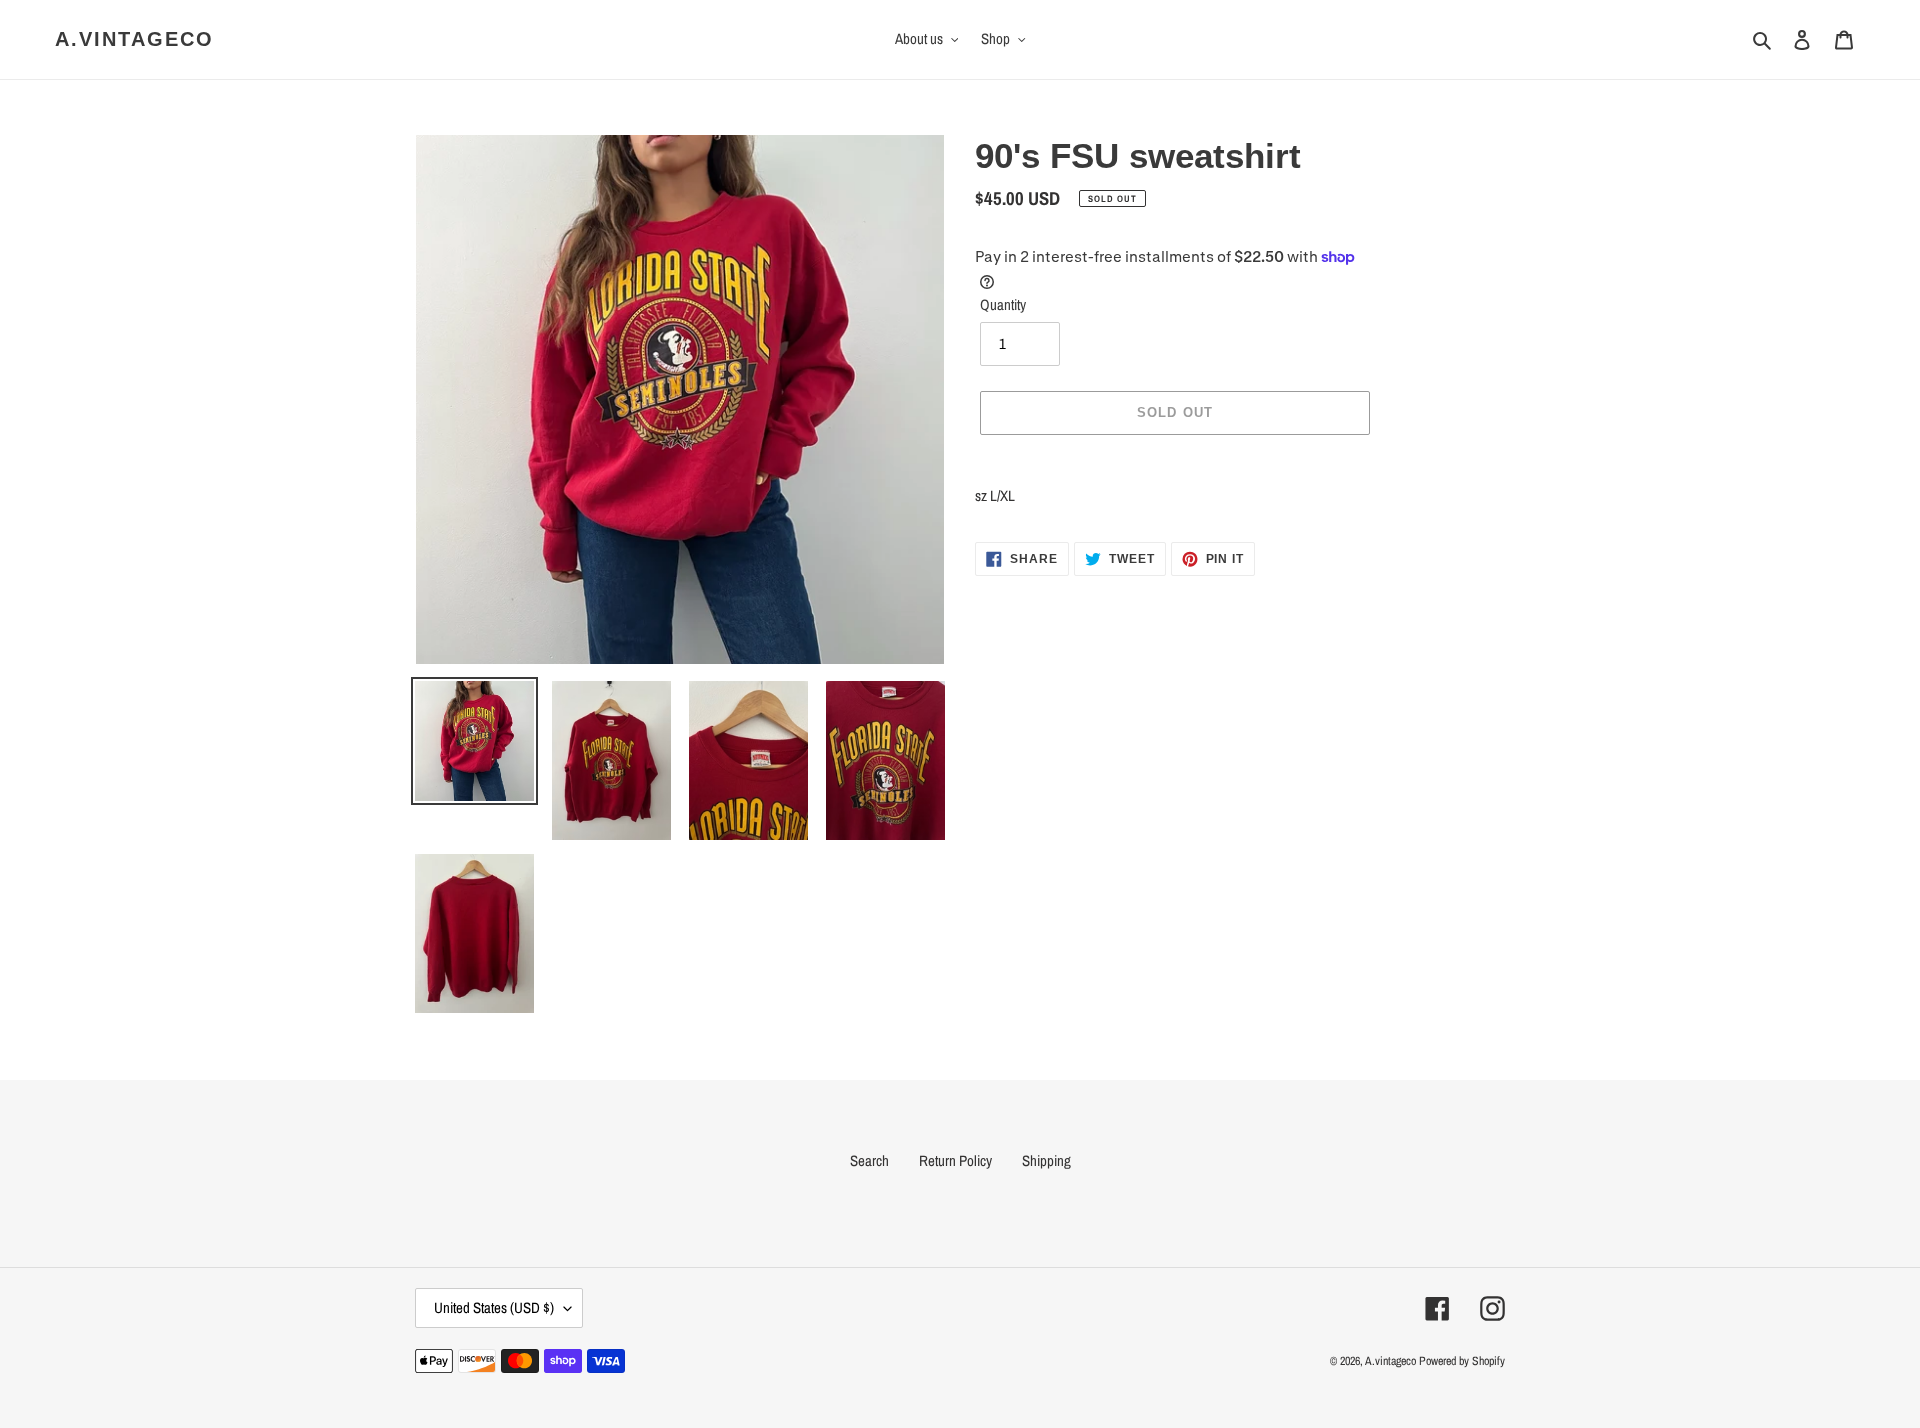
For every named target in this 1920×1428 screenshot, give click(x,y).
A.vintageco (134, 39)
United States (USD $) (494, 1307)
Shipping (1046, 1160)
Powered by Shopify (1462, 1361)
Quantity (1003, 304)
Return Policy (955, 1160)
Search (869, 1160)
